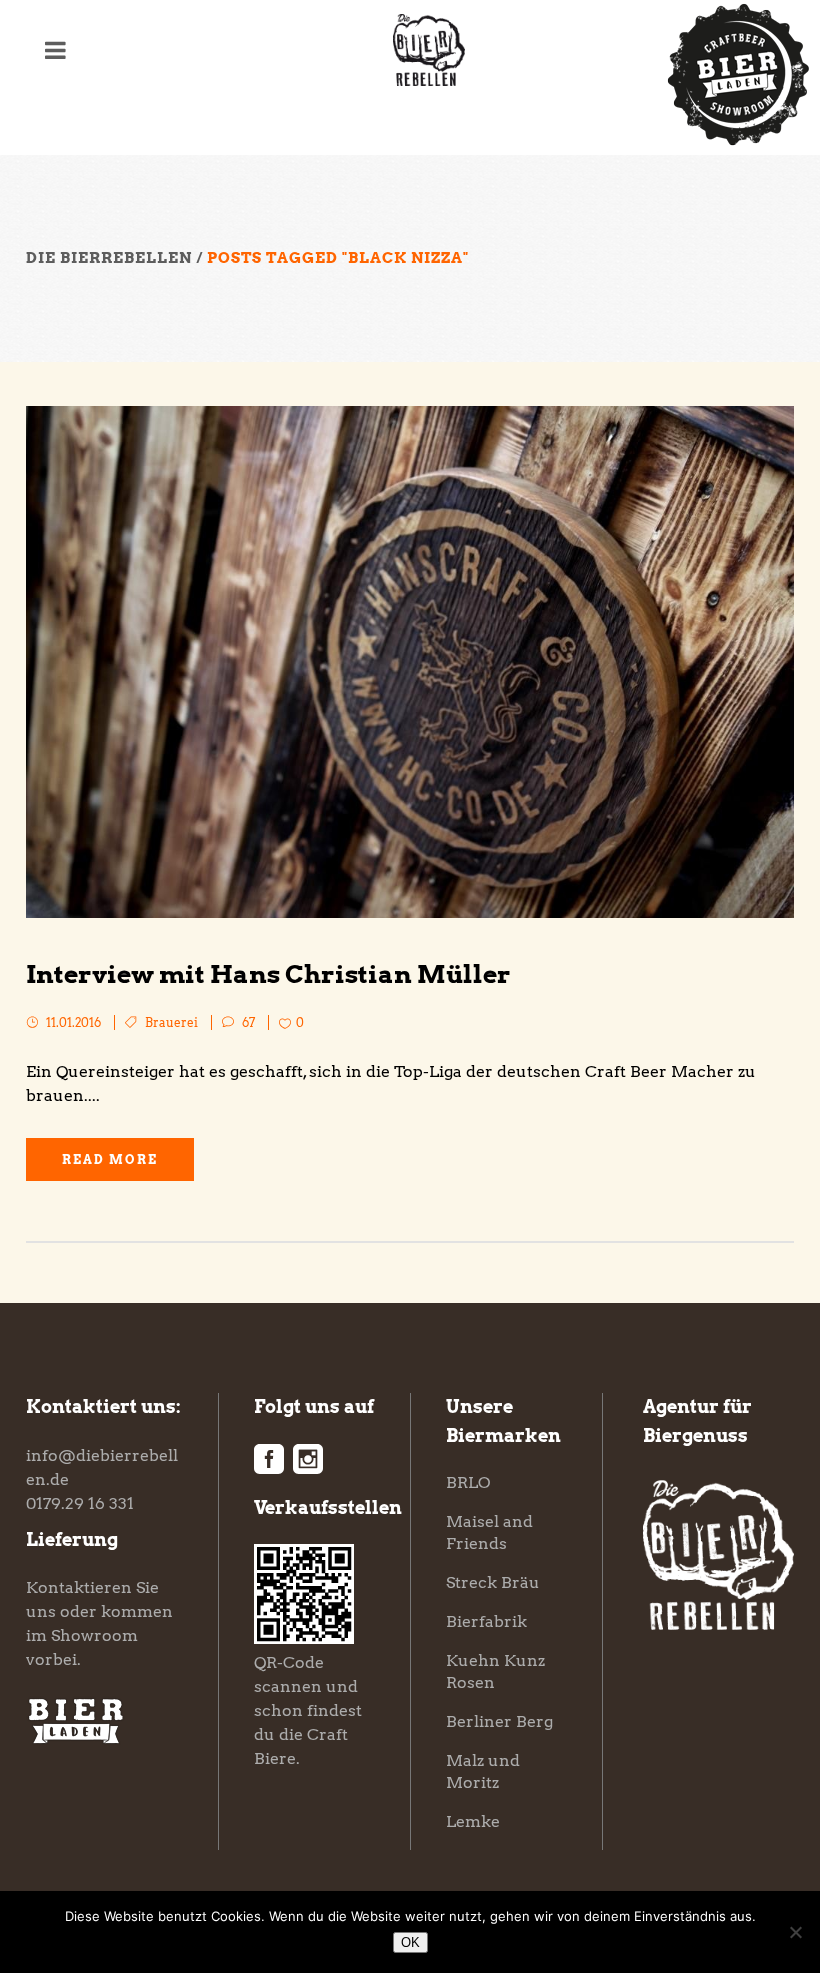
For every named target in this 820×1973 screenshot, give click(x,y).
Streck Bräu (493, 1582)
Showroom (94, 1635)
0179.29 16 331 (80, 1503)
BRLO (468, 1482)
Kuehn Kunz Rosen (495, 1671)
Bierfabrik (486, 1621)
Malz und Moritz (483, 1771)
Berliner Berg (499, 1721)
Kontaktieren (79, 1587)
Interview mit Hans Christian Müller (268, 974)
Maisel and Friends (489, 1532)
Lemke (473, 1821)
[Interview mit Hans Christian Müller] (410, 662)
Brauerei (171, 1022)
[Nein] (795, 1932)
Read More (110, 1159)
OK (410, 1942)
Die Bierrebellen (109, 258)
